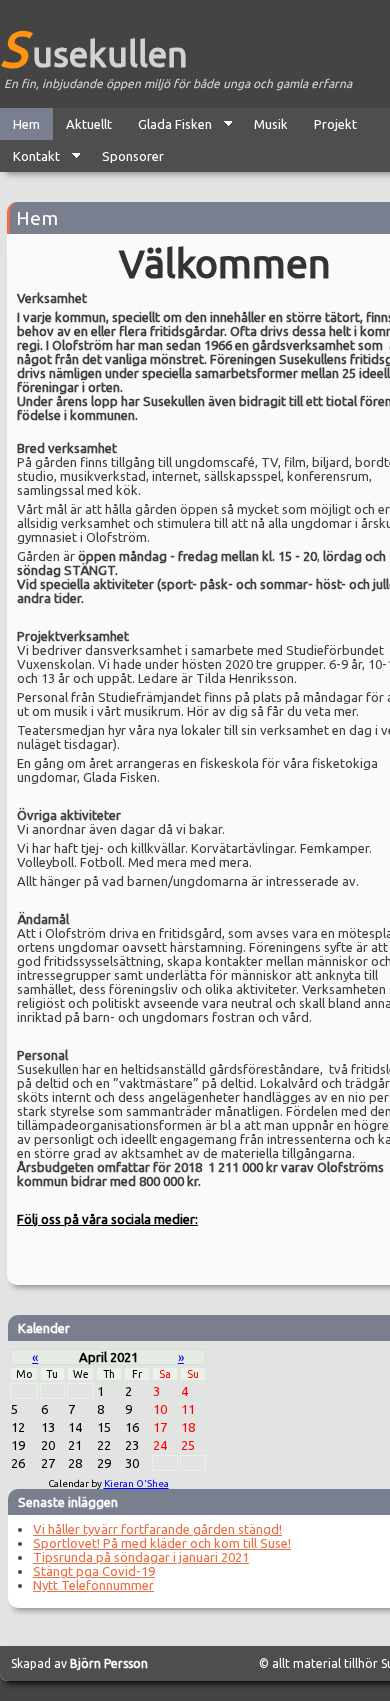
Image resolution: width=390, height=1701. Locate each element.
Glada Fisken (168, 128)
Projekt (335, 124)
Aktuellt (89, 124)
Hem (26, 124)
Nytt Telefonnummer (93, 1585)
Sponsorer (133, 156)
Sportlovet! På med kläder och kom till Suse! (162, 1543)
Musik (271, 124)
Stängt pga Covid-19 (94, 1571)
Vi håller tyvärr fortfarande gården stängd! (157, 1529)
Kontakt (30, 160)
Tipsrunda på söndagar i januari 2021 (141, 1557)
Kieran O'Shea (136, 1483)
